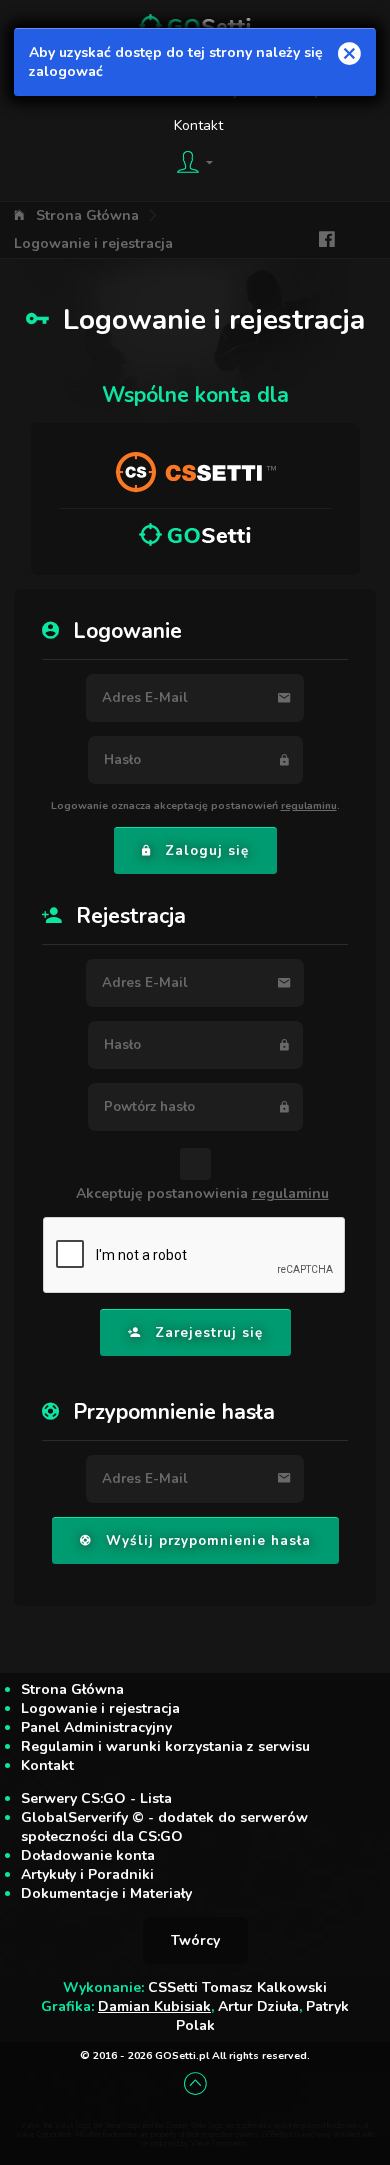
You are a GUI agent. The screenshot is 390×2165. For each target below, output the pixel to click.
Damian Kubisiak (154, 2006)
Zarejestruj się (209, 1333)
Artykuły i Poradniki (87, 1874)
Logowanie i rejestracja (93, 243)
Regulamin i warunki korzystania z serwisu (165, 1746)
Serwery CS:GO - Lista (96, 1798)
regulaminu (309, 805)
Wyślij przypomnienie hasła (208, 1541)
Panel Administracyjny (96, 1727)
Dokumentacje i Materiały (106, 1893)
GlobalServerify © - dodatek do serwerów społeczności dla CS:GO (164, 1827)
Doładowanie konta (88, 1855)
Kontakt (198, 125)
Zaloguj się (207, 851)
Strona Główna (87, 215)
